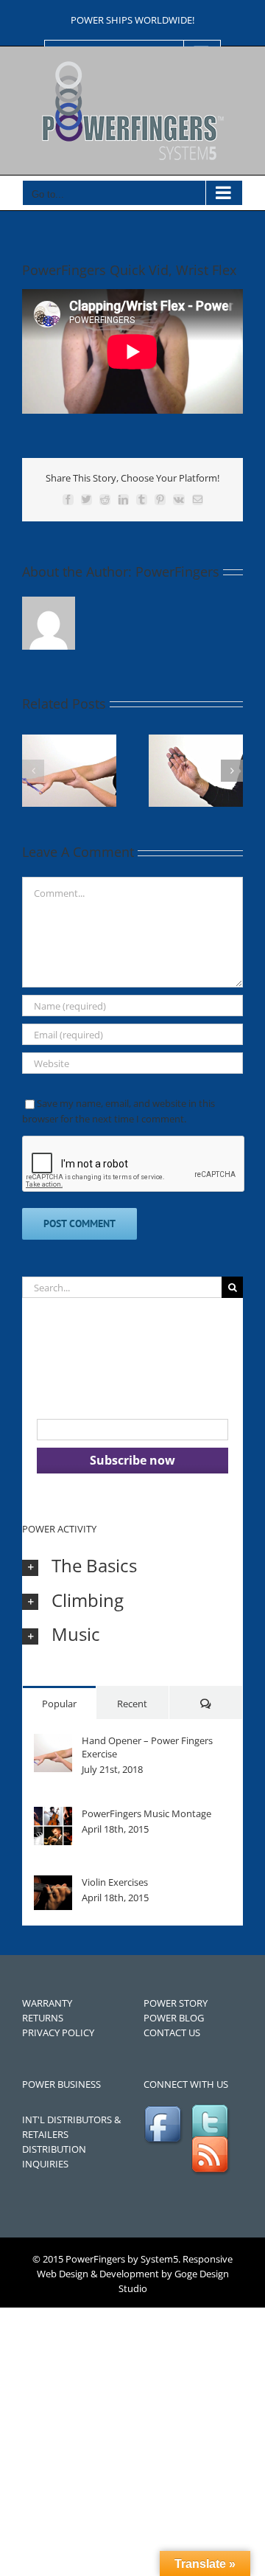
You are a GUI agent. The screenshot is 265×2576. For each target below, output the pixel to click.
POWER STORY (176, 2003)
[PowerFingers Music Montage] (53, 1814)
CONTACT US (172, 2032)
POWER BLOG (174, 2018)
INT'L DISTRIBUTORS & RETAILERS (71, 2127)
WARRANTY (47, 2003)
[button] (33, 771)
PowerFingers (177, 572)
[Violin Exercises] (53, 1883)
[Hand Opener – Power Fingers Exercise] (53, 1741)
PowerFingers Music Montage (146, 1813)
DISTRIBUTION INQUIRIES (54, 2156)
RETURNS (43, 2018)
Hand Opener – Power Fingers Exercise (147, 1747)
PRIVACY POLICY (58, 2032)
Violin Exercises (115, 1882)
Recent (132, 1704)
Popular (59, 1704)
